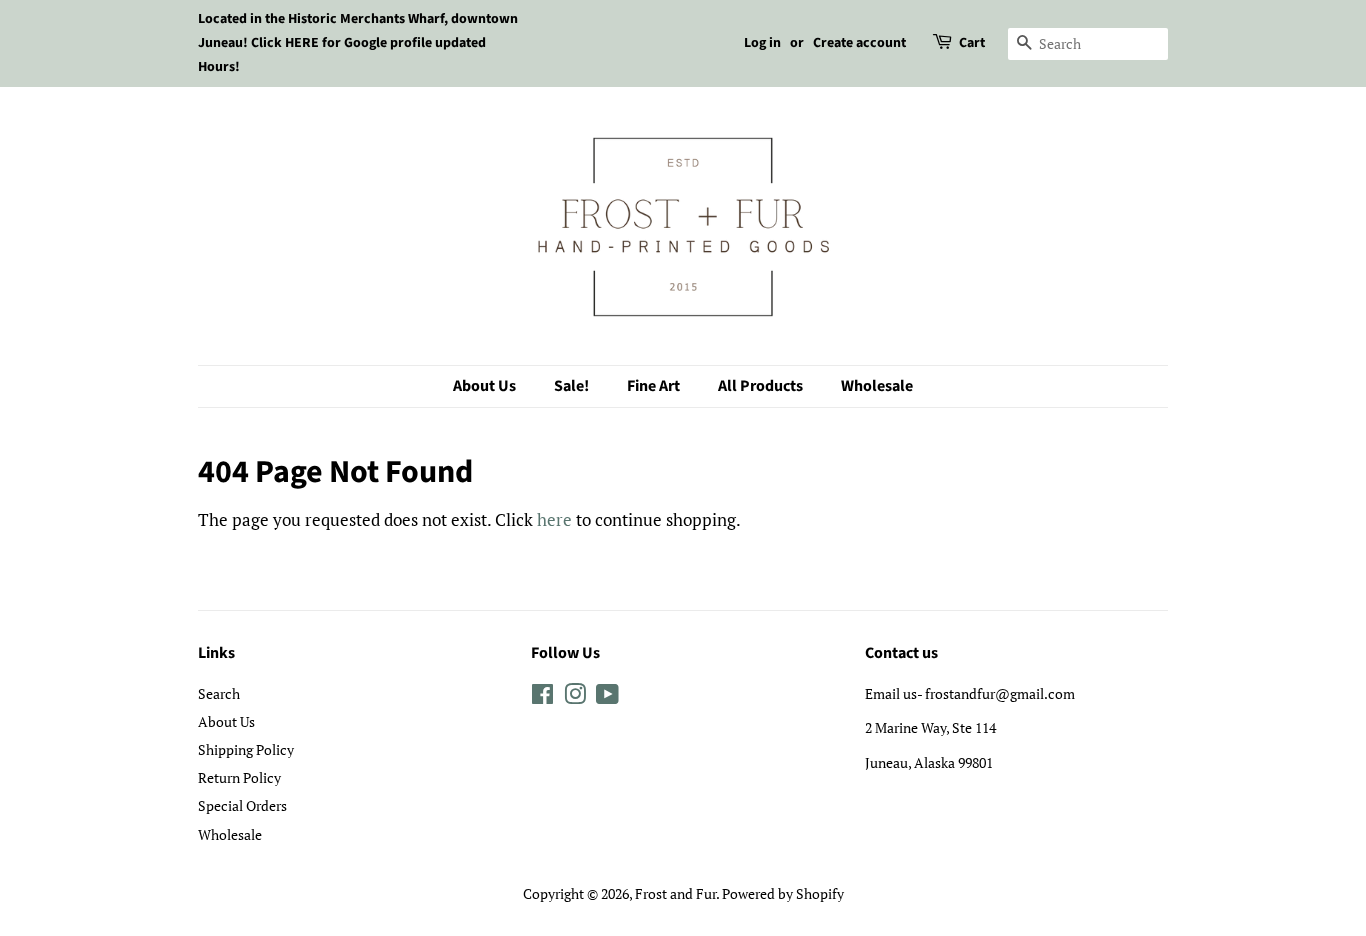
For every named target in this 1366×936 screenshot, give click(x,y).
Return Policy (239, 777)
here (554, 519)
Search (219, 693)
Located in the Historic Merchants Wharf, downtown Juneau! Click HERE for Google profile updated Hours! (358, 43)
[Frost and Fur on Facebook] (542, 697)
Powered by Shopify (783, 893)
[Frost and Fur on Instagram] (575, 697)
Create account (859, 43)
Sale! (571, 386)
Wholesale (877, 386)
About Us (484, 386)
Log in (762, 43)
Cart (972, 43)
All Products (760, 386)
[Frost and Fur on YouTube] (607, 697)
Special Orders (242, 805)
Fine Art (653, 386)
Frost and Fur (675, 893)
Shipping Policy (246, 749)
